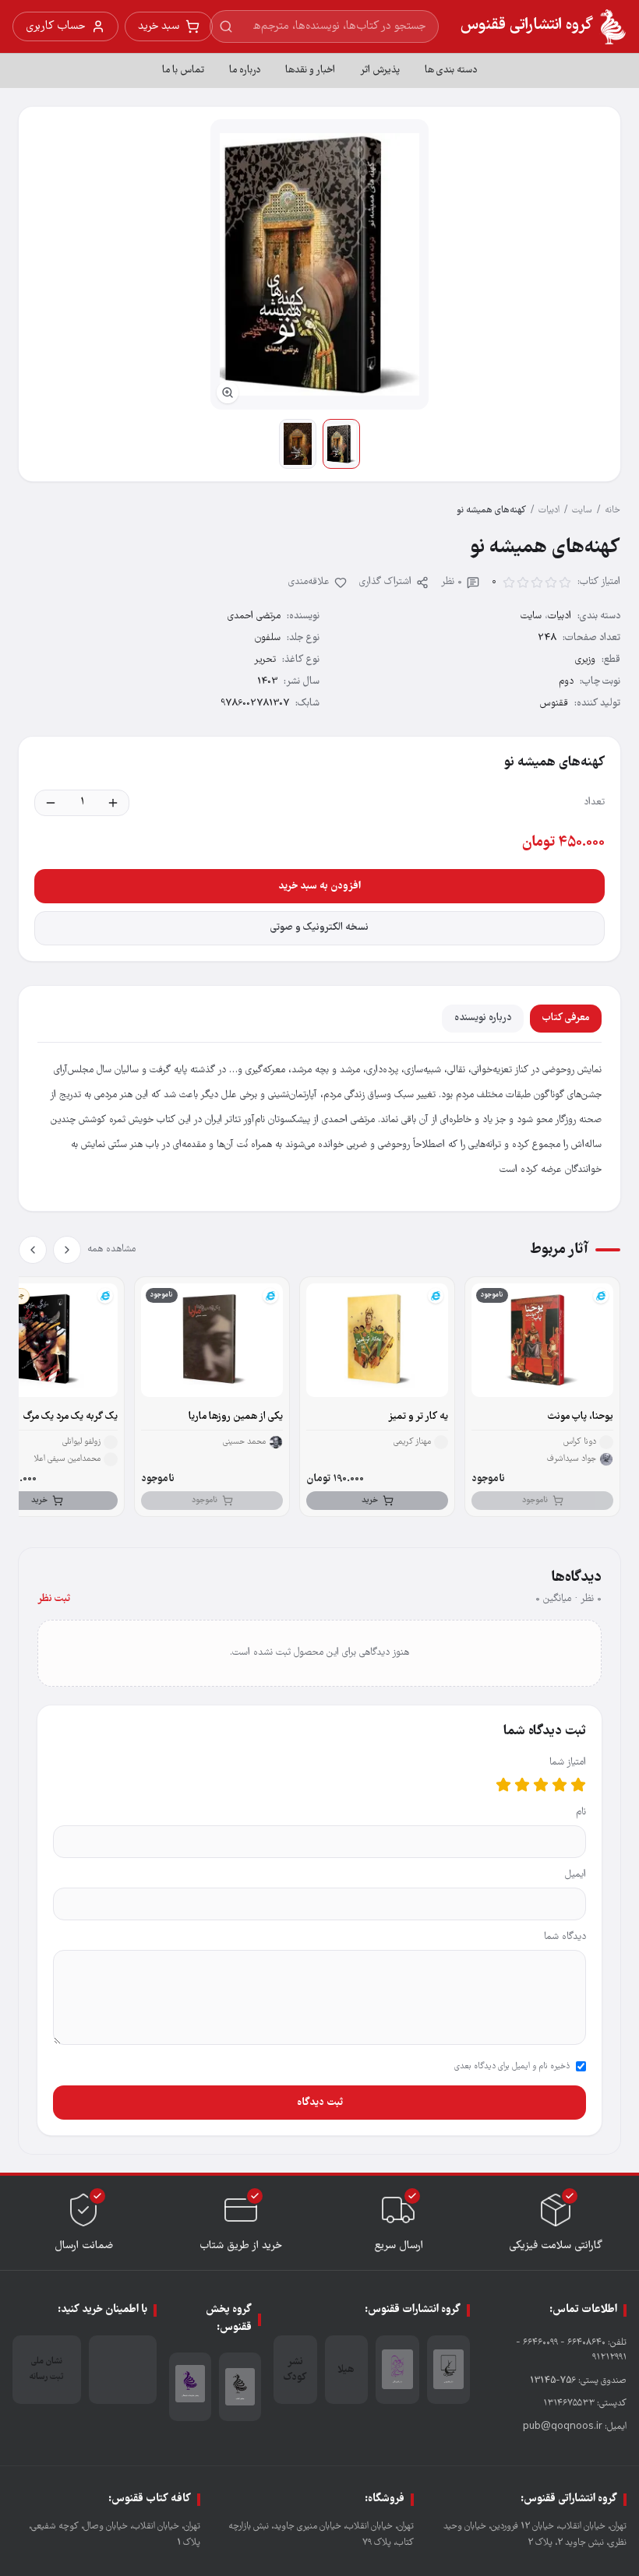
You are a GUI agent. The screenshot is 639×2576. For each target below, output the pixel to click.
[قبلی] (67, 1250)
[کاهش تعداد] (51, 803)
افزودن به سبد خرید (319, 886)
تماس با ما (183, 70)
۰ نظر (452, 582)
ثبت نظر (54, 1599)
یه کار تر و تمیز (418, 1417)
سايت (582, 510)
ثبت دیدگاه (320, 2103)
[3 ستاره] (541, 1785)
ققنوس (554, 704)
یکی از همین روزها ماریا (236, 1417)
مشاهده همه (111, 1249)
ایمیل (575, 1875)
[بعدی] (33, 1250)
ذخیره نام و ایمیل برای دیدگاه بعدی (512, 2067)
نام (581, 1812)
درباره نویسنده (483, 1018)
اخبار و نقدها (310, 70)
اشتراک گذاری (385, 582)
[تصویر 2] (298, 444)
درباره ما (245, 70)
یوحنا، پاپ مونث (581, 1417)
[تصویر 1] (341, 444)
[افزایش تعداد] (113, 803)
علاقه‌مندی (309, 582)
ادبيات (549, 510)
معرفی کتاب (566, 1018)
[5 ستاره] (503, 1785)
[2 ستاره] (560, 1785)
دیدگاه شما (565, 1937)
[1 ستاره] (578, 1785)
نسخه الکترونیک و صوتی (319, 928)
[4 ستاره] (522, 1785)
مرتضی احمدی (254, 616)
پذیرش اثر (380, 70)
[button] (319, 264)
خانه (613, 510)
